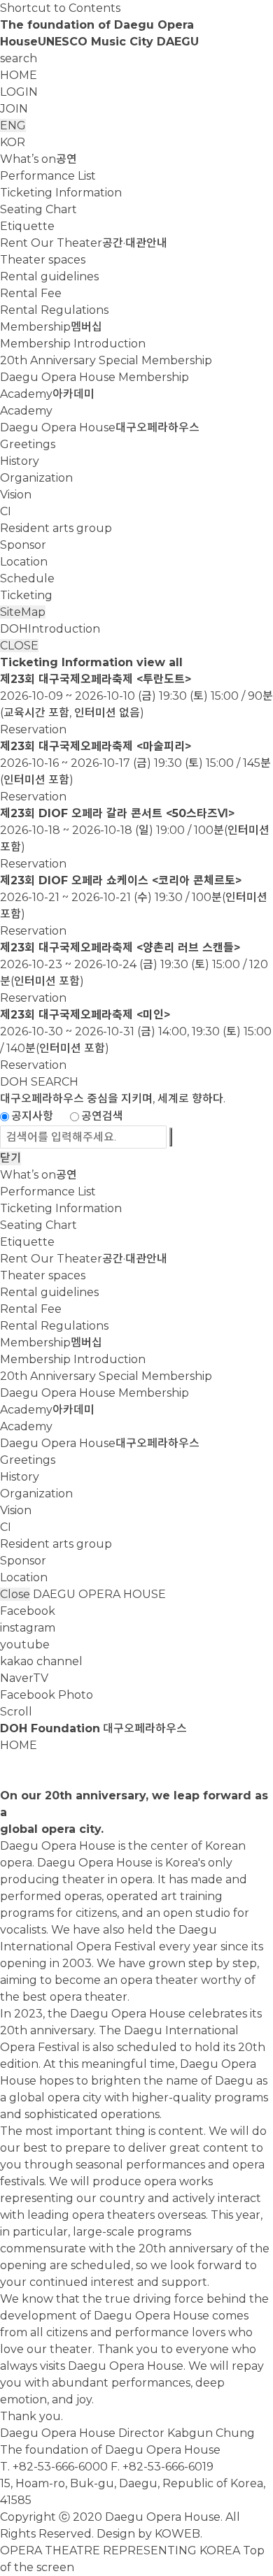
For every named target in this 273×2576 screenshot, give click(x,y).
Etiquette (27, 226)
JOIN (14, 109)
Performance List (48, 176)
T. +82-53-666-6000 (54, 2467)
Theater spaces (43, 260)
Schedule (27, 578)
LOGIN (19, 92)
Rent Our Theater (84, 243)
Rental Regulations (54, 310)
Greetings (28, 444)
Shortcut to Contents (60, 8)
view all (160, 662)
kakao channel (41, 1661)
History (20, 461)
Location (24, 562)
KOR (13, 142)
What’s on (38, 159)
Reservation (33, 729)
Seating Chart (38, 209)
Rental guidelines (49, 276)
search (19, 58)
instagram (28, 1628)
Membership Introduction (73, 344)
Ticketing (26, 595)
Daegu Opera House (100, 427)
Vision (16, 495)
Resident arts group (56, 528)
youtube (25, 1645)
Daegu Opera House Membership (94, 377)
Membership (51, 327)
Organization (36, 478)
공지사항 (32, 1116)
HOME (19, 75)
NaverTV (24, 1678)
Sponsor (23, 545)
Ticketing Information (61, 193)
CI (6, 511)
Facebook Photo (47, 1695)
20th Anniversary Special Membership (106, 360)
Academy (47, 394)
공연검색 (102, 1116)
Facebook (28, 1611)
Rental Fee (31, 293)
